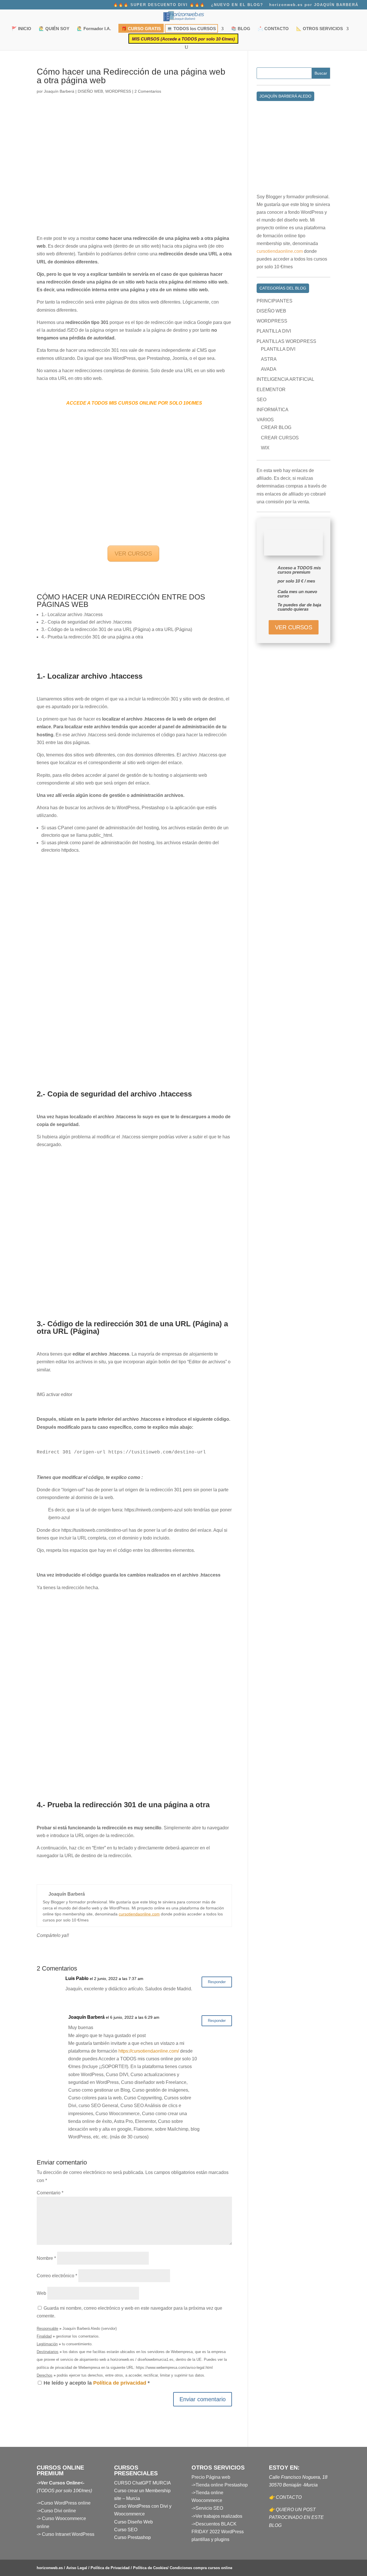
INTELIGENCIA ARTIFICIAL (285, 379)
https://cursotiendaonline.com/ (149, 2051)
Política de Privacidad (110, 2568)
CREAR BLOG (276, 427)
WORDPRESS (118, 91)
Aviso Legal (77, 2568)
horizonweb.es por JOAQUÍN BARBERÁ (314, 5)
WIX (265, 448)
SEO (261, 400)
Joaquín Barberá (59, 91)
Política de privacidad (120, 2383)
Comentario (50, 2193)
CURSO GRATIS (141, 29)
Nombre (46, 2258)
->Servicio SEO (207, 2508)
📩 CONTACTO (273, 29)
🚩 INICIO (21, 29)
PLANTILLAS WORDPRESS (286, 341)
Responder (217, 1982)
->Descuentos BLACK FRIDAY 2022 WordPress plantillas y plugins (218, 2532)
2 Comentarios (148, 91)
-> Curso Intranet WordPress (66, 2534)
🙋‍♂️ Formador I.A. (94, 29)
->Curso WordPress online (64, 2503)
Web (41, 2293)
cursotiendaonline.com (139, 1914)
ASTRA (269, 359)
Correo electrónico (57, 2276)
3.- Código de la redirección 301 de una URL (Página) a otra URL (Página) (117, 629)
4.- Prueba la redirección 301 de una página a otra (92, 637)
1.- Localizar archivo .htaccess (72, 615)
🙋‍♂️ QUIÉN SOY (54, 29)
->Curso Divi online (56, 2511)
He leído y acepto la (97, 2383)
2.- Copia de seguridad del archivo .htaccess (86, 622)
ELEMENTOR (271, 390)
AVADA (269, 369)
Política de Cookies (150, 2568)
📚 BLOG (241, 29)
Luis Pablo (77, 1978)
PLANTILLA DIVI (274, 331)
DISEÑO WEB (90, 91)
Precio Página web (211, 2477)
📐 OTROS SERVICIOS (320, 29)
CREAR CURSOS (280, 438)
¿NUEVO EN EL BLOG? (237, 5)
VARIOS (265, 420)
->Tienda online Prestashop (220, 2485)
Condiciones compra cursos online (201, 2568)
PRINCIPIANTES (275, 301)
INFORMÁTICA (273, 410)
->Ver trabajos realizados (217, 2516)
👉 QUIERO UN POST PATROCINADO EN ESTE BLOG (296, 2517)
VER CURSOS (133, 554)
